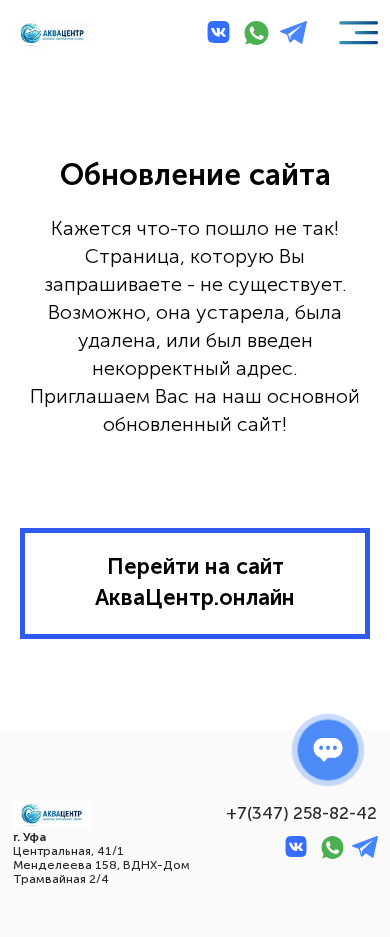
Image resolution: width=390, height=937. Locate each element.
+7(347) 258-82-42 (301, 813)
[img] (52, 34)
